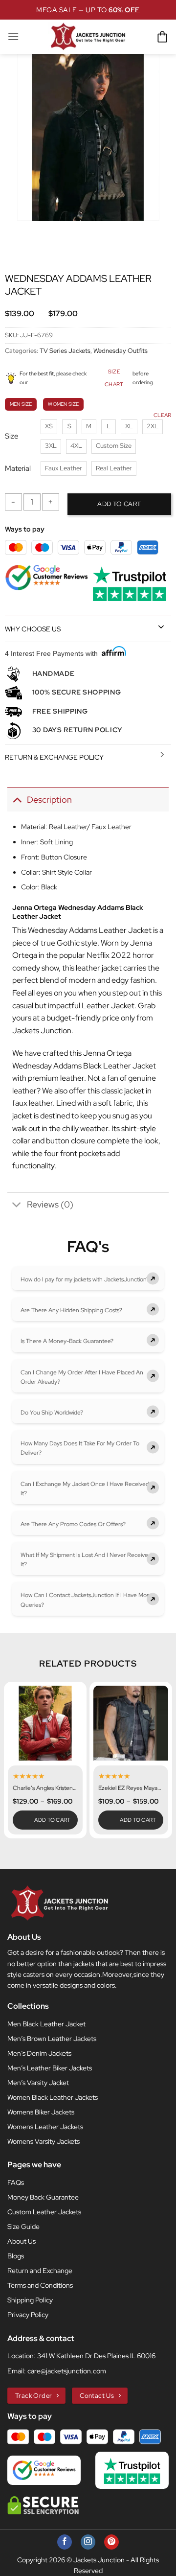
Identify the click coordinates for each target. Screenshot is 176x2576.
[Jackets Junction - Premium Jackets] (88, 37)
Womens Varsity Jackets (44, 2141)
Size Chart (114, 378)
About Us (22, 2241)
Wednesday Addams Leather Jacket (90, 930)
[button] (13, 36)
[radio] (49, 427)
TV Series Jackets (65, 351)
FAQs (16, 2182)
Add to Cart (53, 1820)
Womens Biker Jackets (41, 2112)
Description (49, 800)
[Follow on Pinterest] (111, 2542)
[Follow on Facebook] (65, 2542)
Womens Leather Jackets (45, 2127)
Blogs (16, 2256)
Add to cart (119, 504)
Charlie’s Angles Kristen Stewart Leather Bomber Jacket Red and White (45, 1788)
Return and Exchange (40, 2271)
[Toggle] (161, 627)
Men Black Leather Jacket (46, 2024)
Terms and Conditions (40, 2285)
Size (11, 437)
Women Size (63, 404)
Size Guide (23, 2227)
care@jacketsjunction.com (67, 2371)
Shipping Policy (30, 2300)
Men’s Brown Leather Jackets (52, 2039)
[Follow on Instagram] (88, 2542)
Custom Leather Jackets (44, 2212)
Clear (162, 415)
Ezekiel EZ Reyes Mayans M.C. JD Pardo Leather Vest (131, 1788)
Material (18, 469)
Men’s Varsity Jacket (38, 2083)
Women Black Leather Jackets (53, 2097)
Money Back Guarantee (43, 2197)
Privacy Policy (28, 2315)
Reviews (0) (50, 1204)
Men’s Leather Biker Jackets (50, 2068)
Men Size (21, 404)
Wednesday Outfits (121, 351)
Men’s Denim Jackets (39, 2053)
